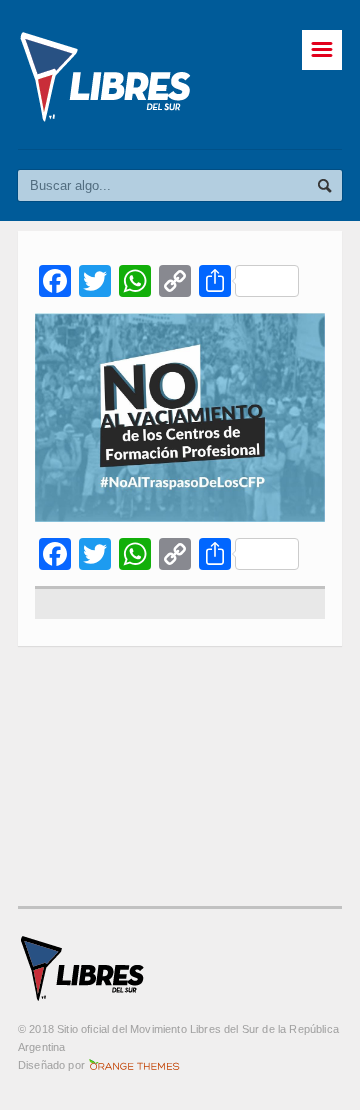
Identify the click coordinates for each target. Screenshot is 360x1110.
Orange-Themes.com (134, 1065)
